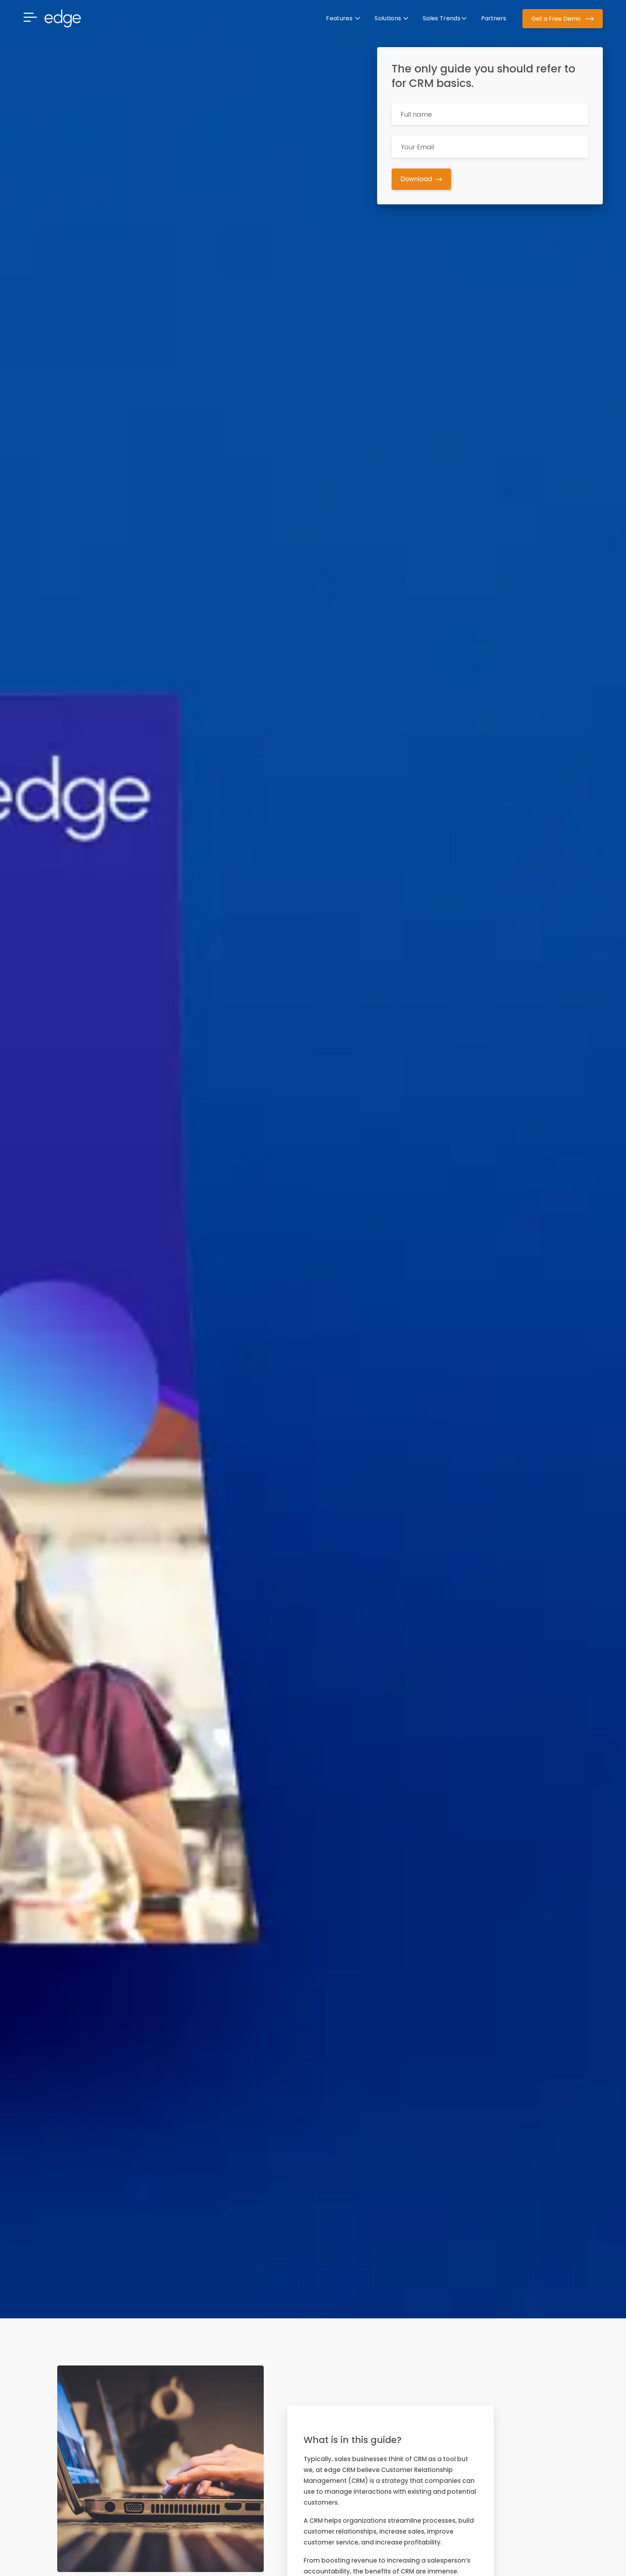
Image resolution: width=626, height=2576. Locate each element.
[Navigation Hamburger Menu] (34, 18)
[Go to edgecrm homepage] (63, 18)
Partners (494, 18)
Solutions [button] (388, 18)
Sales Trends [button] (442, 18)
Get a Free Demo (557, 19)
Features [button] (340, 18)
